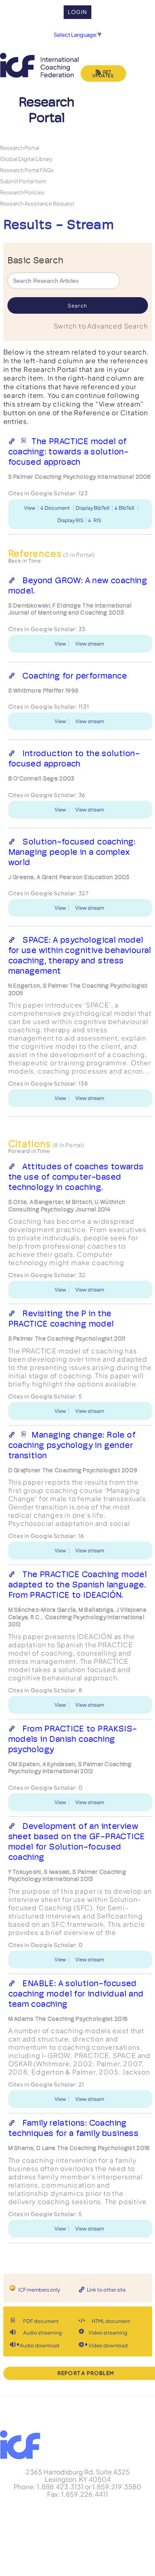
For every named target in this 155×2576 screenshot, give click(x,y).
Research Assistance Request (37, 203)
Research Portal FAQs (27, 170)
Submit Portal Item (23, 181)
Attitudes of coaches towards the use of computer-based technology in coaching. (76, 1177)
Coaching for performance (75, 676)
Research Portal (20, 148)
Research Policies (22, 192)
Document (57, 508)
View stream (90, 644)
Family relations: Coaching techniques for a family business (74, 2128)
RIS (97, 520)
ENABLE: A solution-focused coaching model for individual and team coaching (76, 1994)
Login (77, 12)
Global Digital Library (26, 159)
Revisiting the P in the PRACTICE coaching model (61, 1319)
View (30, 508)
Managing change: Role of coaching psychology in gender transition (72, 1445)
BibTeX (126, 508)
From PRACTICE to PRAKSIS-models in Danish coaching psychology (73, 1739)
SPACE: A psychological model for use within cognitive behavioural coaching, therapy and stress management (80, 955)
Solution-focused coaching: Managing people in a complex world (72, 852)
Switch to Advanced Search (101, 326)
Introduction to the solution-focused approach (74, 758)
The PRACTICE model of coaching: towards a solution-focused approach (69, 452)
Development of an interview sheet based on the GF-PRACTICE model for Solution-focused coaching (77, 1842)
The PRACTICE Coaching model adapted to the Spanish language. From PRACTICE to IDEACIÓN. (78, 1585)
